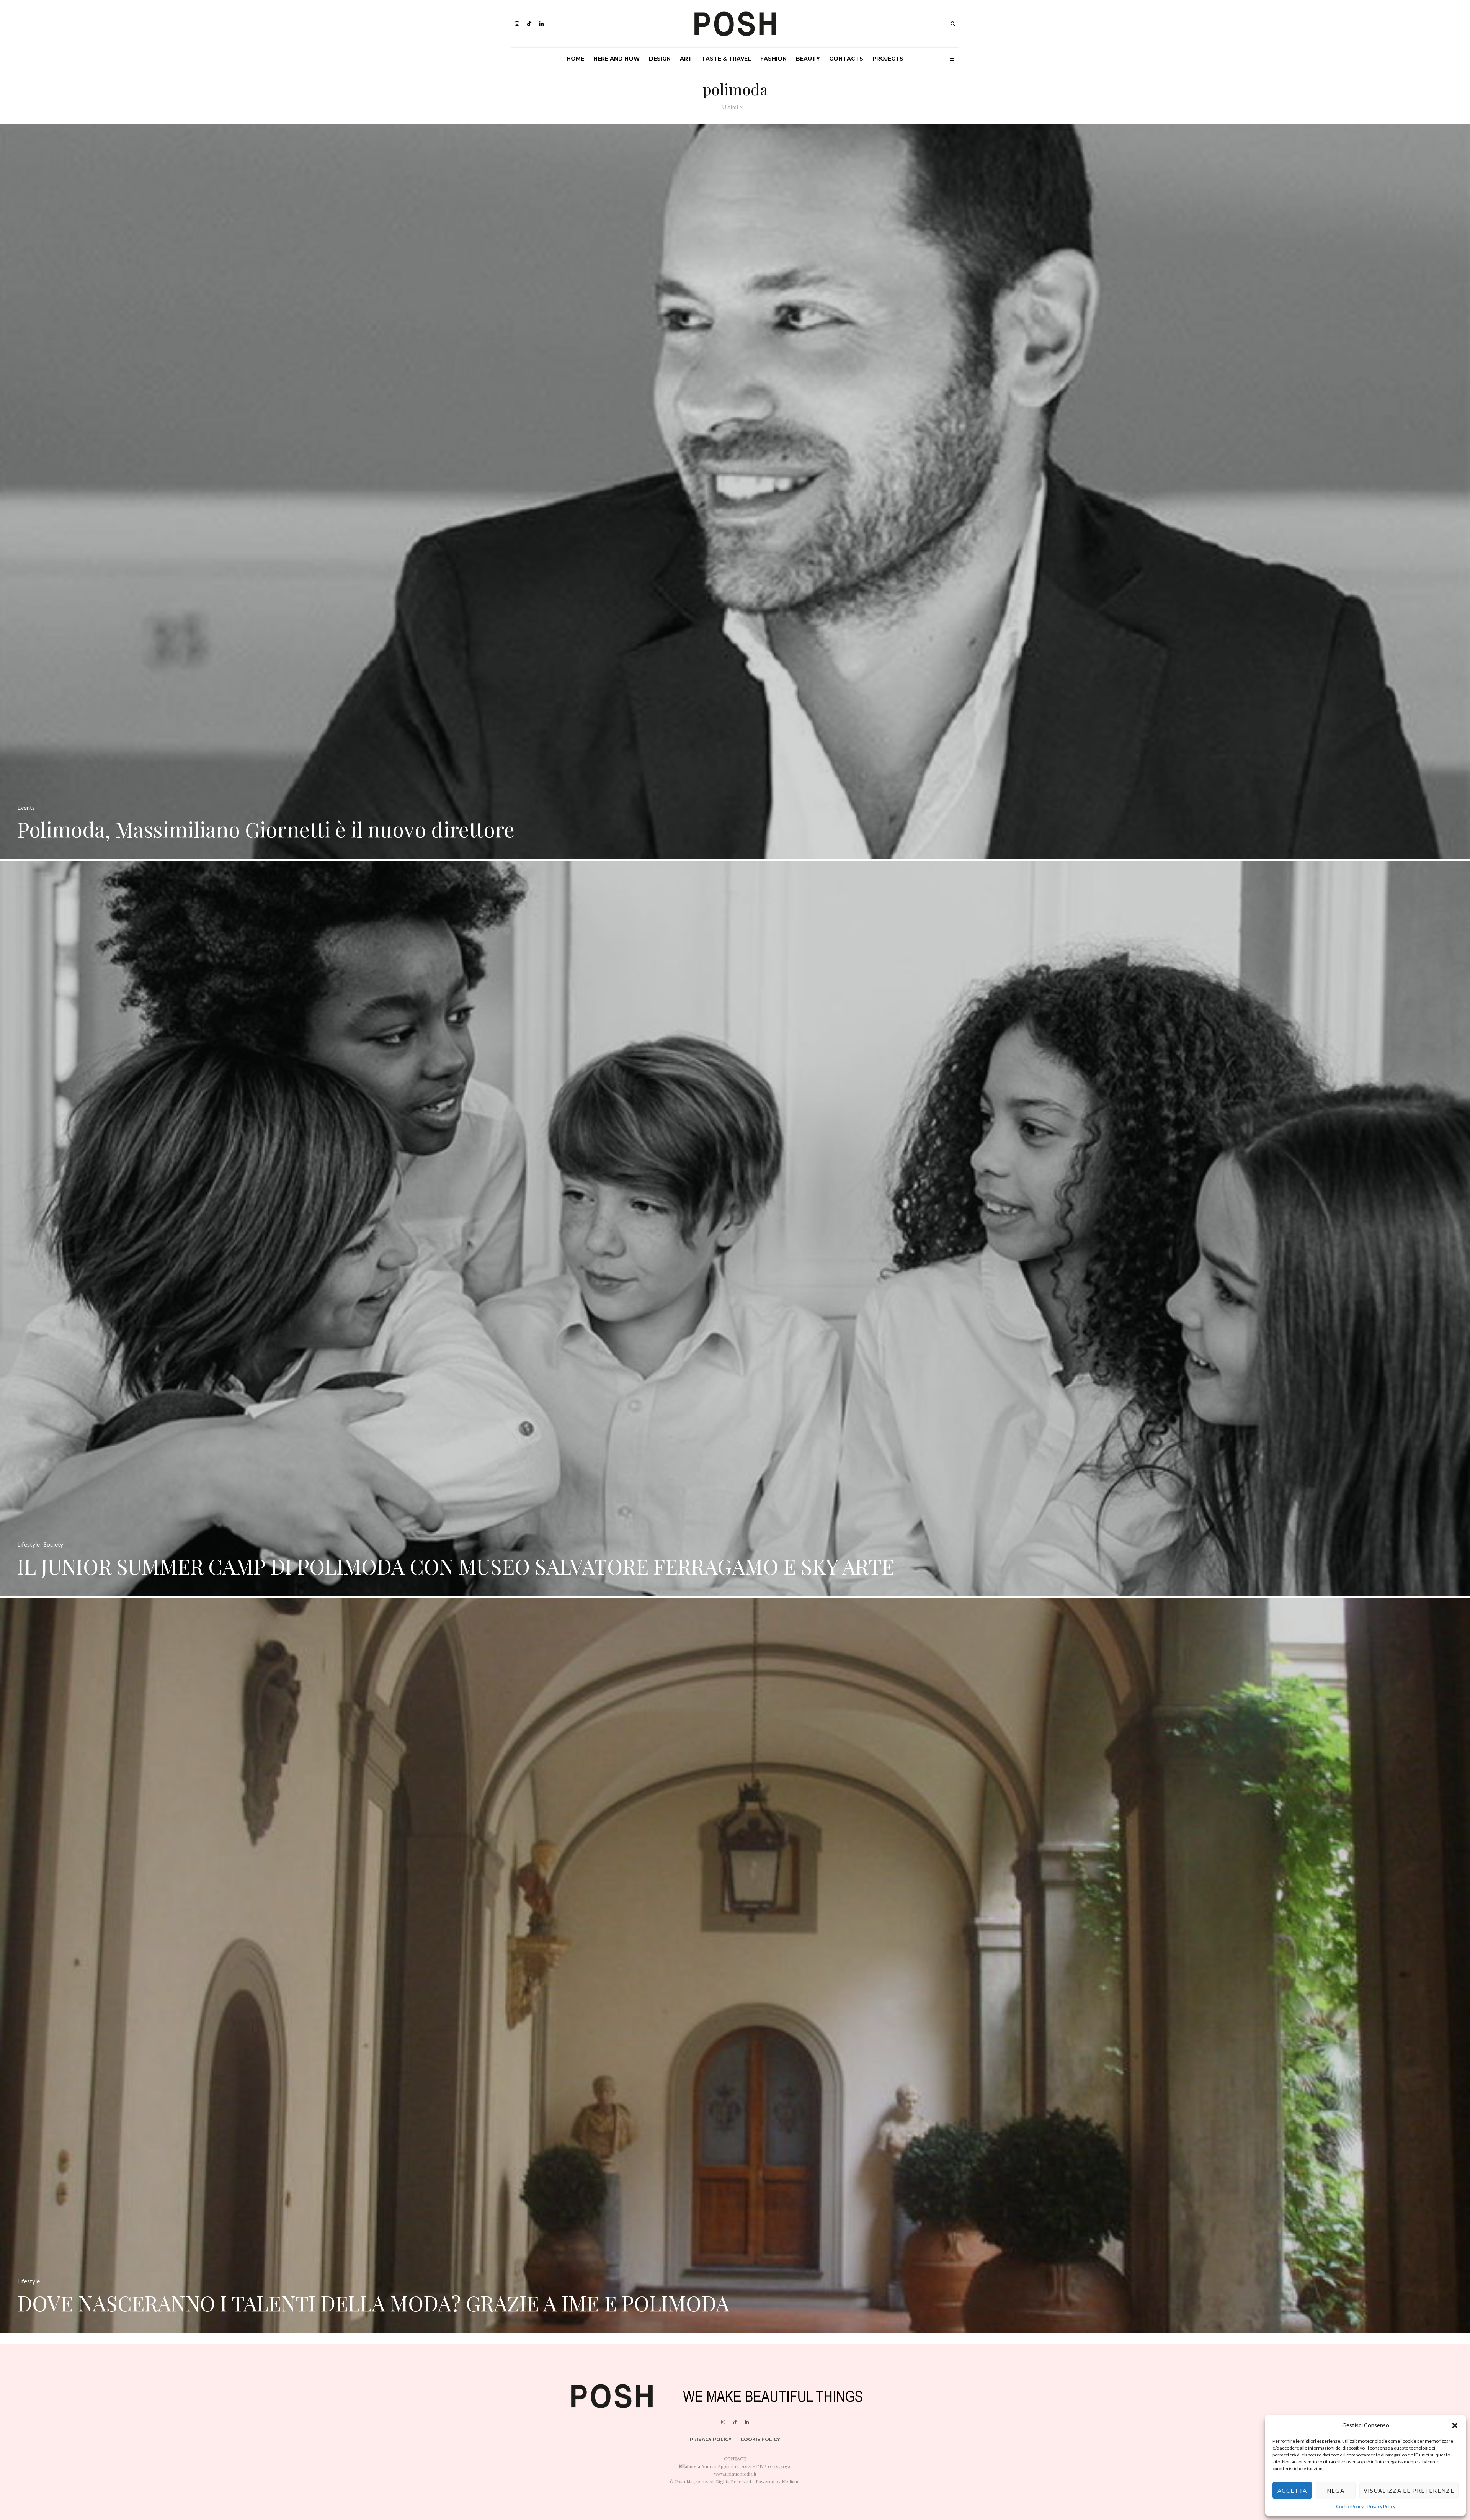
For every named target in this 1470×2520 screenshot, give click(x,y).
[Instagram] (517, 24)
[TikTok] (529, 24)
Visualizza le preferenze (1409, 2491)
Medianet (791, 2481)
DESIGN (660, 59)
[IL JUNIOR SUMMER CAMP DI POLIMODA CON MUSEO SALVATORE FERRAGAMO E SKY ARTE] (735, 1228)
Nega (1336, 2491)
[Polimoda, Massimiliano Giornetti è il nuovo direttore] (735, 492)
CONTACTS (846, 59)
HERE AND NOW (617, 59)
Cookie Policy (1350, 2506)
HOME (575, 59)
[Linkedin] (541, 24)
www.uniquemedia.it (735, 2474)
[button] (1455, 2425)
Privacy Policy (1381, 2506)
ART (686, 59)
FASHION (773, 59)
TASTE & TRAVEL (726, 59)
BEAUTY (808, 59)
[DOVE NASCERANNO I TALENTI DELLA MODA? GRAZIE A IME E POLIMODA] (735, 1965)
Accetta (1292, 2491)
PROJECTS (888, 59)
